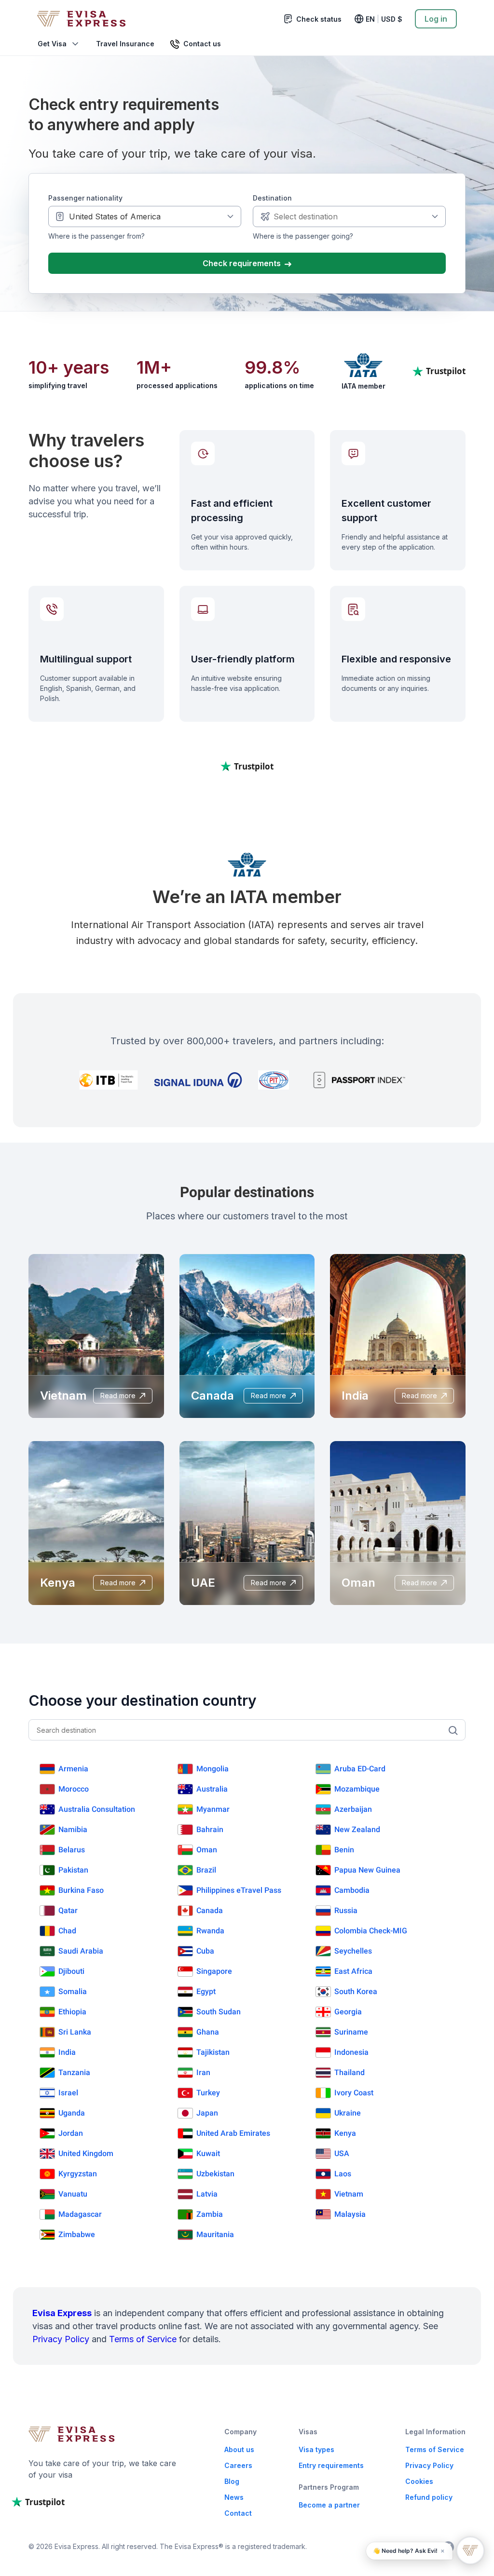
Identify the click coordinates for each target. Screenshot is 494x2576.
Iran (203, 2072)
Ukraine (348, 2113)
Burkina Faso (81, 1890)
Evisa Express (62, 2313)
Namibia (73, 1829)
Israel (68, 2093)
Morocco (74, 1789)
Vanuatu (73, 2194)
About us (239, 2449)
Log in (436, 19)
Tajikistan (213, 2052)
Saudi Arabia (81, 1951)
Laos (343, 2174)
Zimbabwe (77, 2234)
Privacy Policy (61, 2339)
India (67, 2052)
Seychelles (353, 1951)
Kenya (345, 2133)
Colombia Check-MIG (371, 1931)
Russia (346, 1910)
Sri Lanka (75, 2032)
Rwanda (210, 1931)
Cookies (419, 2481)
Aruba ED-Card (360, 1769)
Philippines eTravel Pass (239, 1890)
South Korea (356, 1991)
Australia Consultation (97, 1809)
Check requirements (243, 263)
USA (342, 2153)
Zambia (210, 2214)
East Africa (353, 1971)
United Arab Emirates (233, 2133)
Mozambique (357, 1789)
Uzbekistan (215, 2174)
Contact (238, 2513)
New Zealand (357, 1829)
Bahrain (210, 1829)
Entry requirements (331, 2465)
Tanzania (74, 2072)
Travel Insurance (125, 44)
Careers (238, 2465)
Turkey (208, 2093)
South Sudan (219, 2012)
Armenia (73, 1769)
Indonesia (351, 2052)
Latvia (207, 2194)
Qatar (68, 1910)
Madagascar (80, 2214)
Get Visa (52, 44)
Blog (232, 2481)
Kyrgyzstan (78, 2174)
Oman (207, 1850)
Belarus (72, 1850)
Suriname (351, 2032)
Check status (319, 19)
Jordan (71, 2133)
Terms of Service (143, 2339)
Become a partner (329, 2505)
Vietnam (349, 2194)
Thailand (350, 2072)
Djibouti (71, 1971)
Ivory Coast (354, 2093)
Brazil (206, 1870)
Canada (210, 1910)
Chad (67, 1931)
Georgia (348, 2012)
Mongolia (213, 1769)
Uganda (72, 2113)
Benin (344, 1850)
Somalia (73, 1991)
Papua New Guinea (367, 1870)
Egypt (206, 1991)
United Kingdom (86, 2153)
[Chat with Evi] (470, 2550)
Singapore (214, 1971)
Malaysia (350, 2214)
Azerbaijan (353, 1809)
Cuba (205, 1951)
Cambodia (352, 1890)
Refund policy (429, 2497)
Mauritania (215, 2234)
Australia (212, 1789)
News (234, 2497)
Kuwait (208, 2153)
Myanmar (213, 1809)
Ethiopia (72, 2012)
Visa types (316, 2449)
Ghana (208, 2032)
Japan (207, 2113)
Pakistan (73, 1870)
